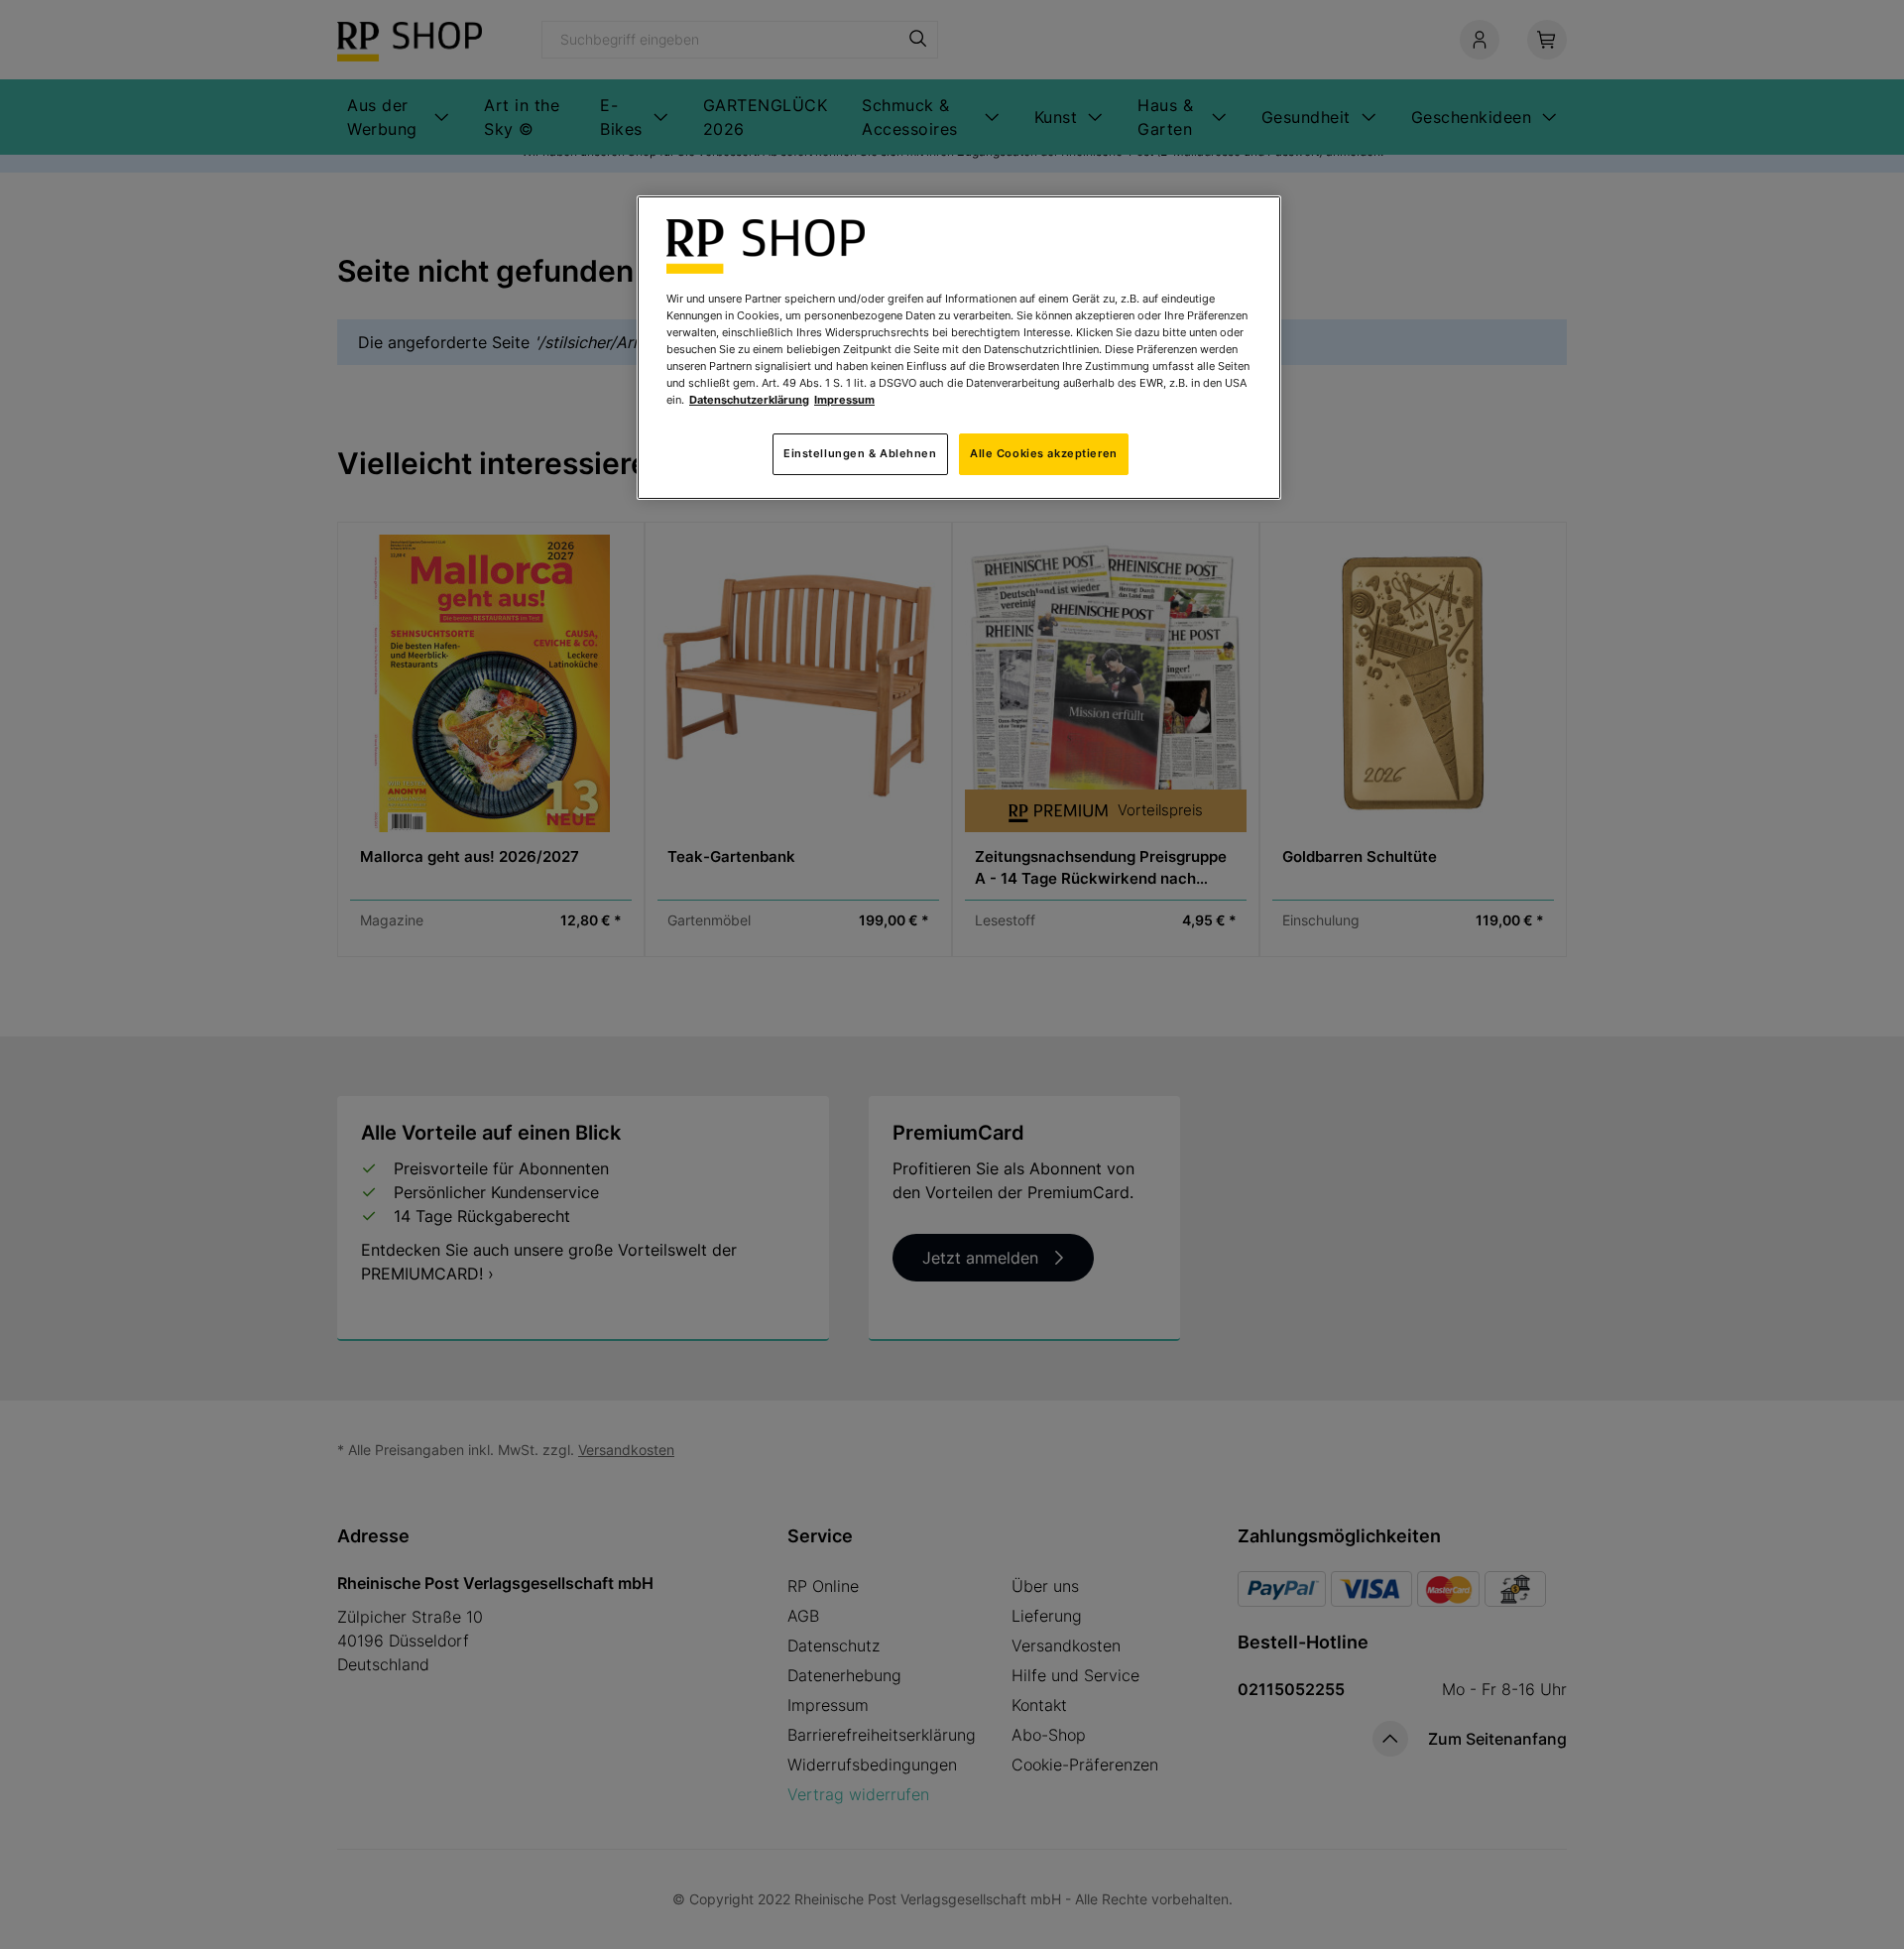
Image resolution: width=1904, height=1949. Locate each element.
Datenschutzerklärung (749, 400)
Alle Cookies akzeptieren (1044, 453)
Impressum (844, 400)
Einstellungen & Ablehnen (860, 453)
